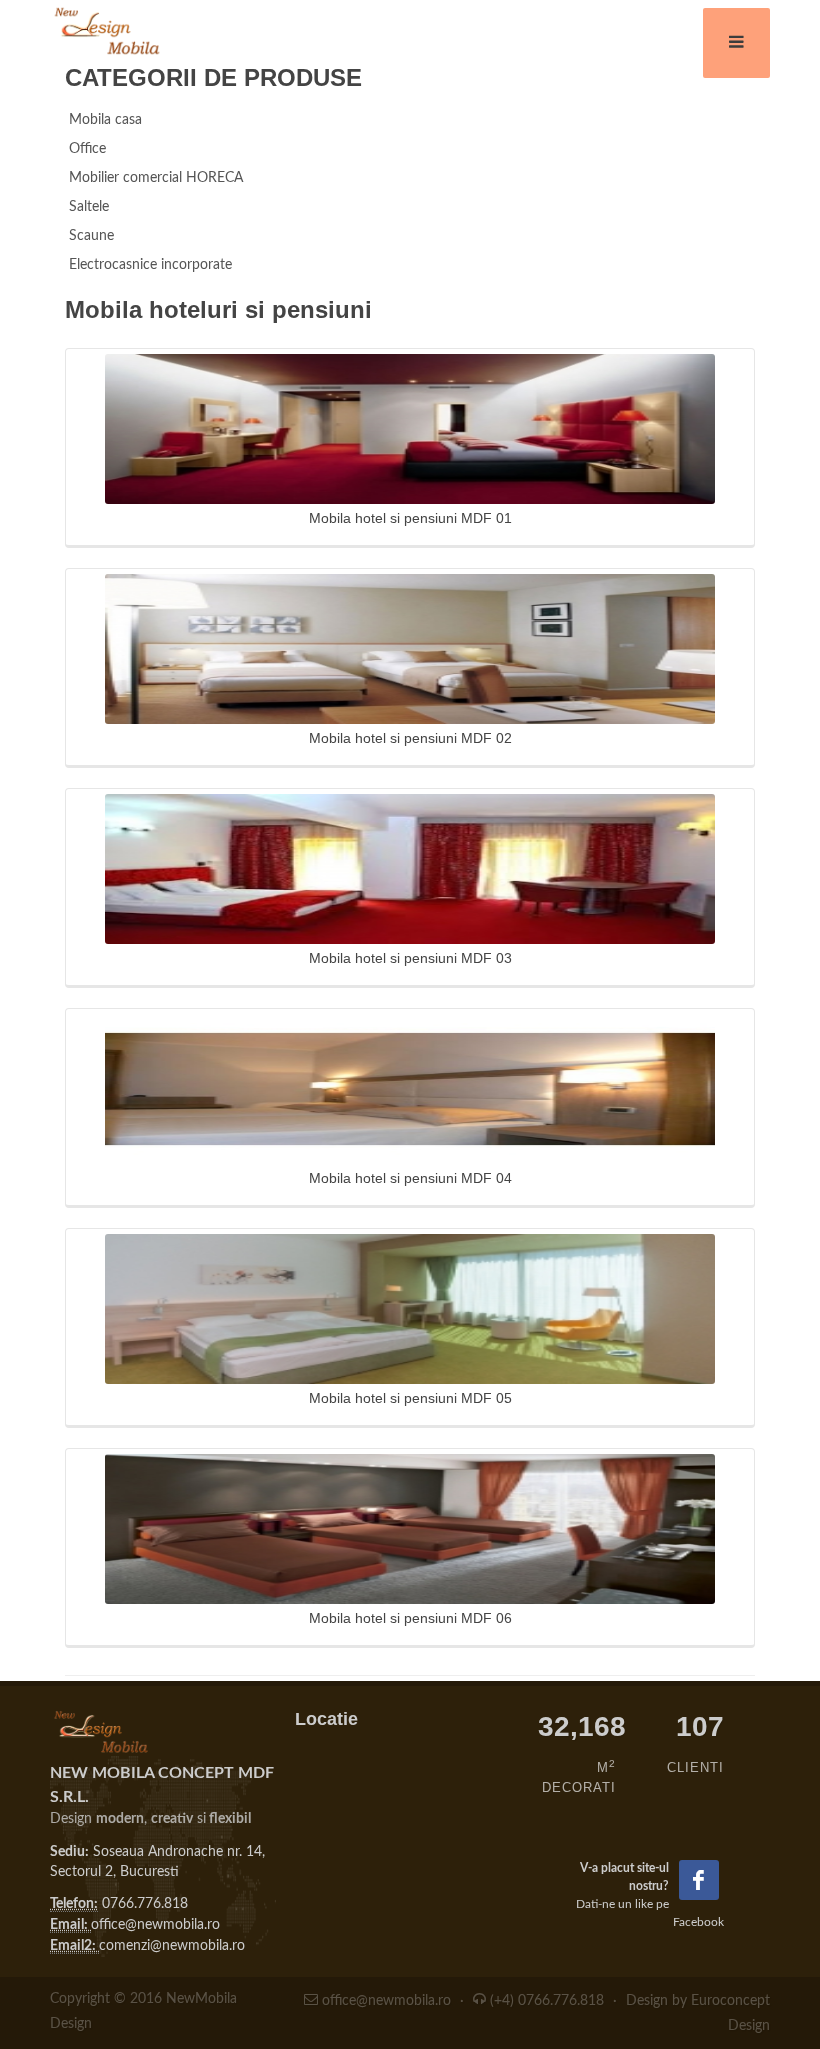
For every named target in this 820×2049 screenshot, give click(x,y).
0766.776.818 (145, 1904)
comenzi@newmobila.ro (172, 1946)
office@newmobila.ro (155, 1925)
